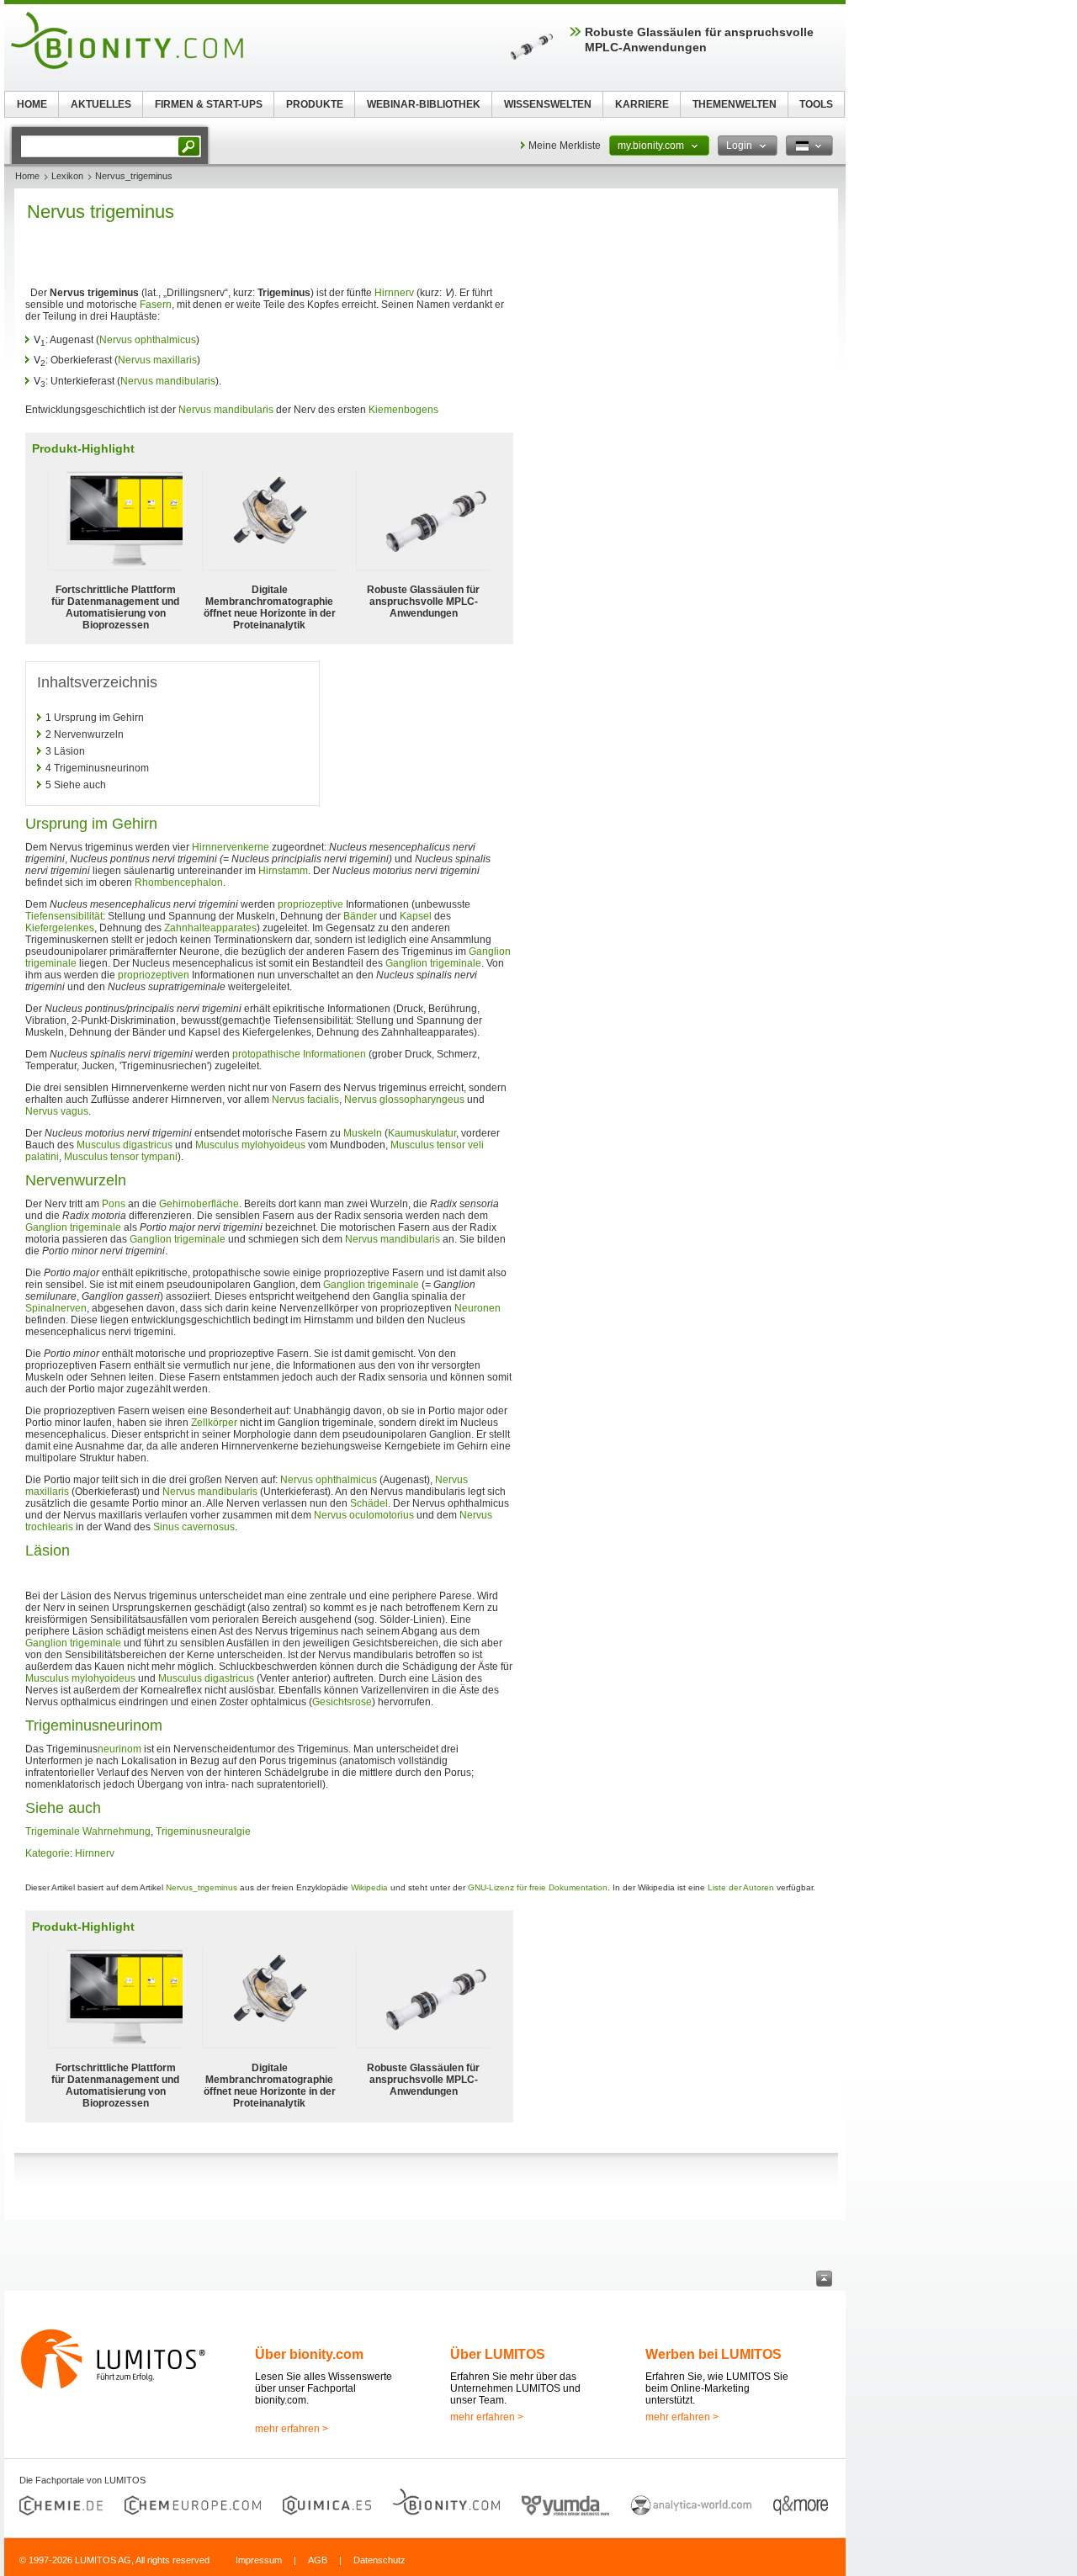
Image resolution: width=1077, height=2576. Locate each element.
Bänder (360, 916)
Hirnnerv (394, 293)
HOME (32, 104)
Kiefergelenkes (60, 928)
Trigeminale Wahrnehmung (88, 1831)
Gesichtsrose (342, 1702)
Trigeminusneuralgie (203, 1831)
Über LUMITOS (498, 2354)
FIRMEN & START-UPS (209, 104)
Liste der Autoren (741, 1887)
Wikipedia (369, 1887)
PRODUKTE (315, 104)
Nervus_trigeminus (202, 1887)
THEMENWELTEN (735, 104)
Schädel (369, 1503)
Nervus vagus (57, 1111)
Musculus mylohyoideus (250, 1145)
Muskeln (363, 1133)
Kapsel (416, 916)
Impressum (259, 2560)
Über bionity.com (309, 2354)
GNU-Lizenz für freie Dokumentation (538, 1887)
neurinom (119, 1749)
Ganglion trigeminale (433, 963)
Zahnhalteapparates (210, 928)
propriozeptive (310, 904)
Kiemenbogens (403, 410)
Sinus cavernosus (194, 1527)
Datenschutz (379, 2560)
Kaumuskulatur (422, 1133)
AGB (318, 2560)
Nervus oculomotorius (364, 1515)
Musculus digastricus (125, 1145)
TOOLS (816, 104)
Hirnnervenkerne (231, 847)
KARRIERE (642, 104)
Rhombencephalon (179, 883)
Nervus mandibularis (168, 381)
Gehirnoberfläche (199, 1204)
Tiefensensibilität (64, 916)
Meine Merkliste (565, 146)
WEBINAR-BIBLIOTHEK (424, 104)
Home (27, 176)
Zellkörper (214, 1423)
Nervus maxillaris (157, 360)
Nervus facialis (305, 1100)
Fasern (156, 305)
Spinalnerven (56, 1308)
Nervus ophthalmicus (148, 340)
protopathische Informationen (299, 1054)
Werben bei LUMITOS (714, 2354)
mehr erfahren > (292, 2429)
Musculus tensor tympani (121, 1157)
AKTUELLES (101, 104)
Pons (114, 1204)
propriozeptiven (154, 975)
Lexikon (67, 176)
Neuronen (477, 1308)
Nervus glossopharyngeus (404, 1100)
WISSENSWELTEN (548, 104)
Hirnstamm (283, 871)
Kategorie (48, 1853)
